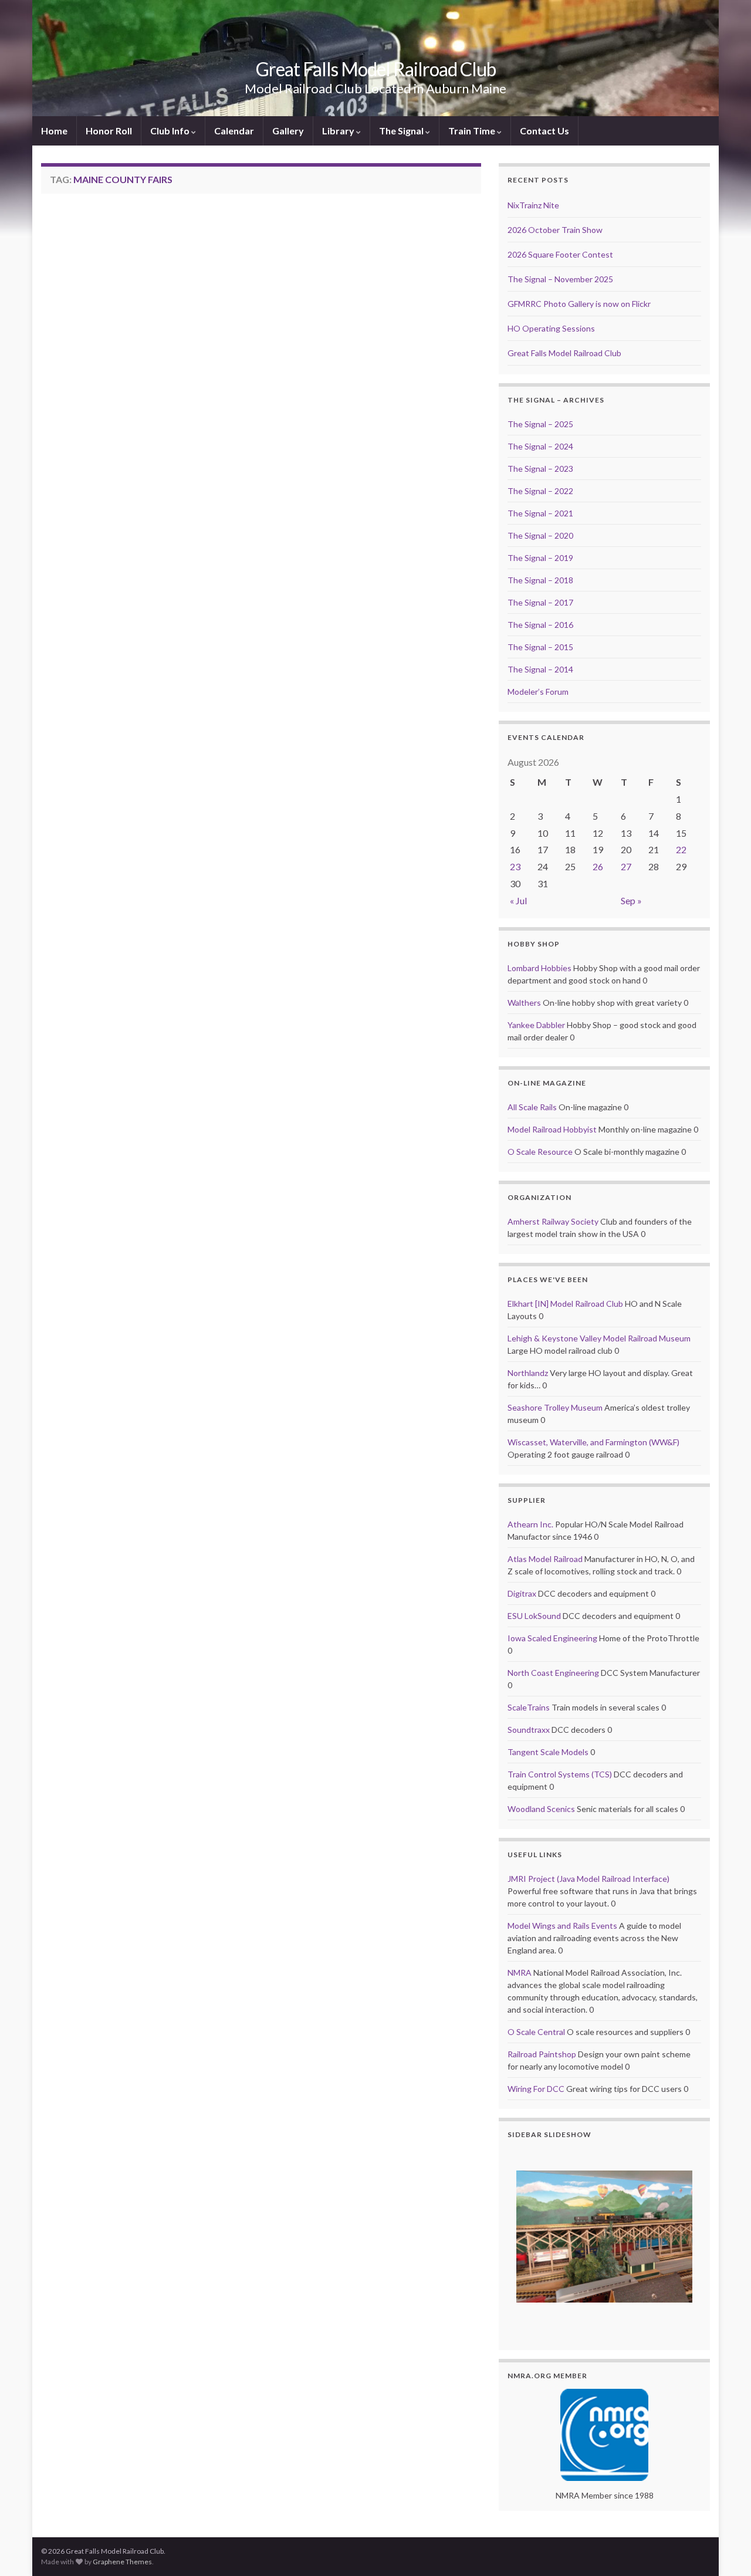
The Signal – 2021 (540, 513)
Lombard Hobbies (539, 968)
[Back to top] (725, 2550)
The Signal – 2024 (540, 446)
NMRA (520, 1972)
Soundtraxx (529, 1730)
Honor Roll (109, 131)
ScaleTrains (529, 1707)
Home (54, 131)
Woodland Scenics (541, 1809)
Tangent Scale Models (548, 1752)
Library (339, 131)
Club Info (171, 131)
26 (598, 866)
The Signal (402, 131)
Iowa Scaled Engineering (552, 1638)
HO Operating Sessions (551, 328)
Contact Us (544, 131)
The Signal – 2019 (540, 558)
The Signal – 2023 (540, 469)
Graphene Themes (122, 2562)
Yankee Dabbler (536, 1025)
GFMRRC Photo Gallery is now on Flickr (579, 304)
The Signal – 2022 (540, 491)
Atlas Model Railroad (545, 1559)
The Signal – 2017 (540, 602)
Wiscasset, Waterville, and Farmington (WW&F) (593, 1442)
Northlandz (528, 1373)
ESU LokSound (534, 1616)
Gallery (288, 131)
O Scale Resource (540, 1152)
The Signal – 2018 (540, 580)
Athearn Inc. (530, 1524)
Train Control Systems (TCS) (560, 1774)
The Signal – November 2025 (560, 279)
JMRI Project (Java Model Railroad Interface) (588, 1879)
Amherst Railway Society (553, 1221)
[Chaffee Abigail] (604, 2237)
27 (626, 866)
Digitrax (522, 1593)
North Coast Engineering (553, 1673)
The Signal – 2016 (540, 625)
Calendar (234, 131)
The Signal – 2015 (540, 647)
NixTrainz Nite (533, 205)
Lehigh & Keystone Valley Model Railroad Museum (599, 1338)
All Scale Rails (532, 1107)
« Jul (518, 900)
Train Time (473, 131)
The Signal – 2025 (540, 424)
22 (681, 849)
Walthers (524, 1003)
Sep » (631, 900)
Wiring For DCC (536, 2089)
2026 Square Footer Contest (560, 254)
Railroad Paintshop (542, 2054)
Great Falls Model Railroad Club (376, 69)
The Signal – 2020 (540, 535)
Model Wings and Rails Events (562, 1926)
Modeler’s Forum (538, 692)
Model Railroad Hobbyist (552, 1129)
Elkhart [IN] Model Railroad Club (565, 1304)
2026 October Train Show (555, 230)
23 (515, 866)
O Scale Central (536, 2032)
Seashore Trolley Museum (555, 1407)
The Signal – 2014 (540, 669)
